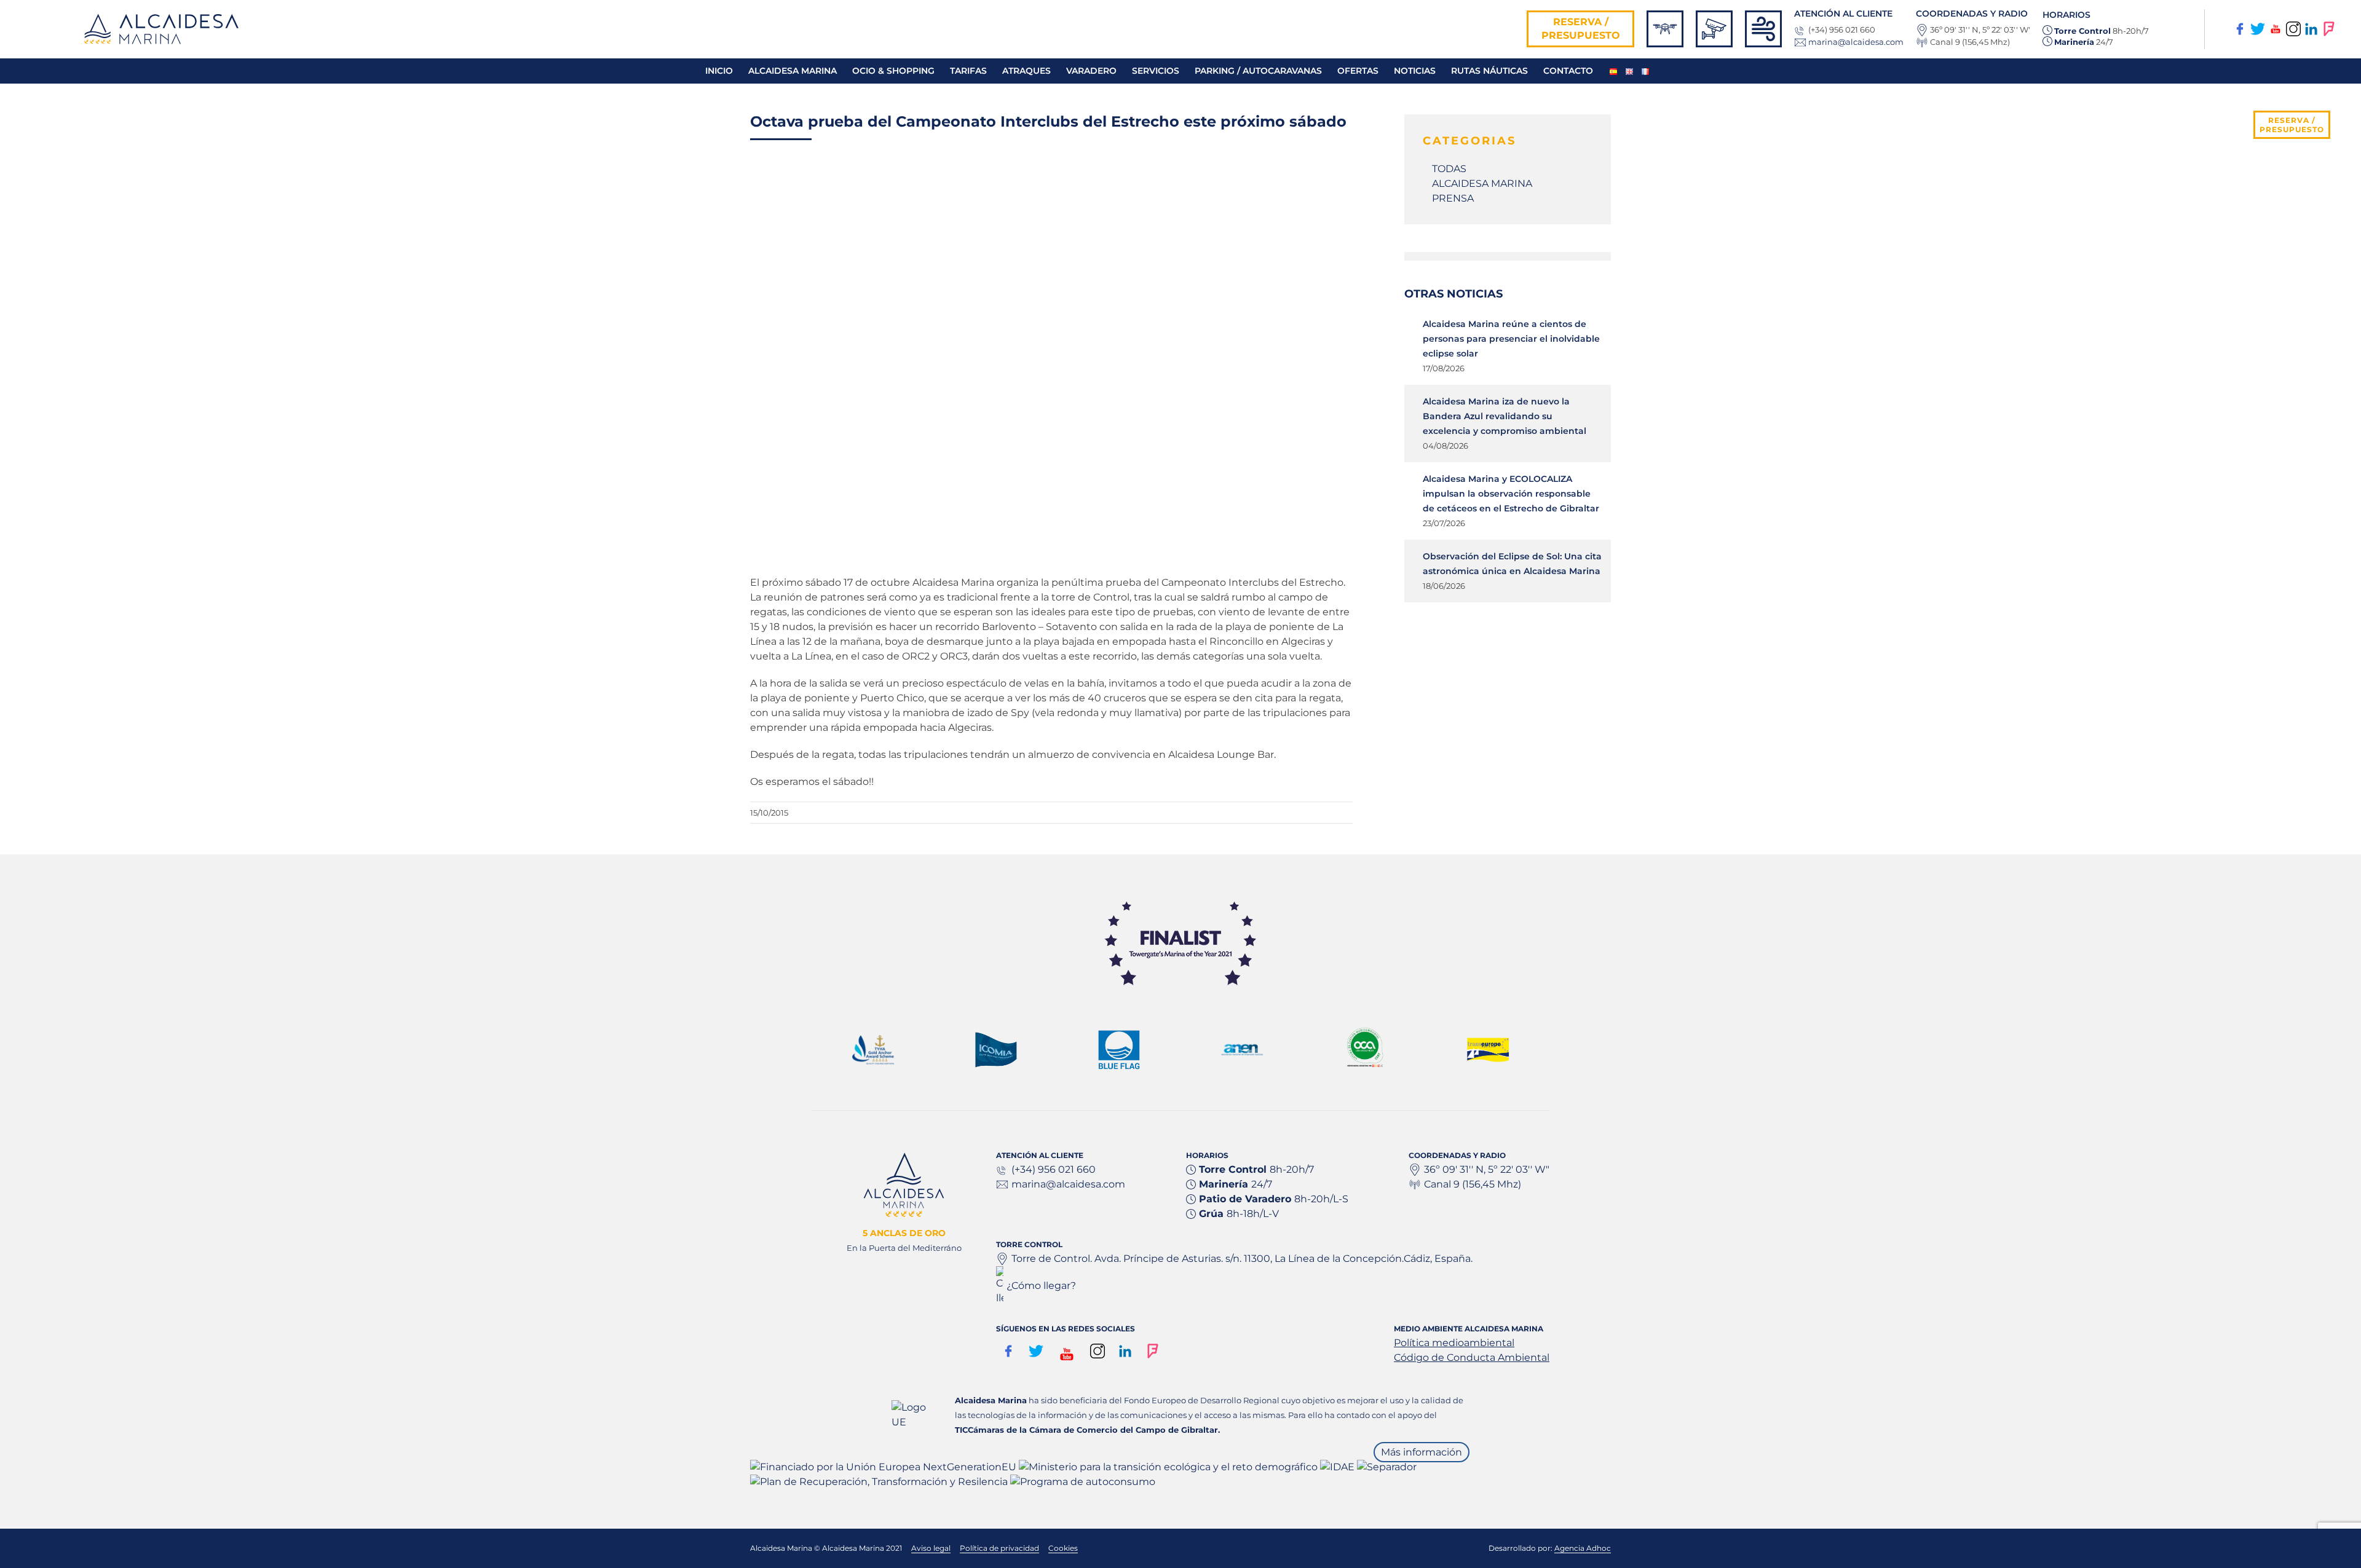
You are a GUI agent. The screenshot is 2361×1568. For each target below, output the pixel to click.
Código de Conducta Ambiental (1472, 1357)
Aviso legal (931, 1548)
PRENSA (1453, 198)
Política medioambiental (1454, 1343)
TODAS (1449, 169)
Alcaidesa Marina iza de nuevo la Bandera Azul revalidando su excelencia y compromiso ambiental (1505, 416)
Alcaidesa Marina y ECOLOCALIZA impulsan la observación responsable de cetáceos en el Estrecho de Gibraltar (1511, 494)
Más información (1422, 1452)
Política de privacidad (999, 1548)
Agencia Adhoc (1583, 1548)
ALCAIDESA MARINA (1482, 183)
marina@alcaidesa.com (1856, 42)
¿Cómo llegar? (1041, 1286)
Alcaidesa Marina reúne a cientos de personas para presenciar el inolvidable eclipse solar (1511, 339)
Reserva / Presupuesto (1581, 29)
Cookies (1063, 1548)
